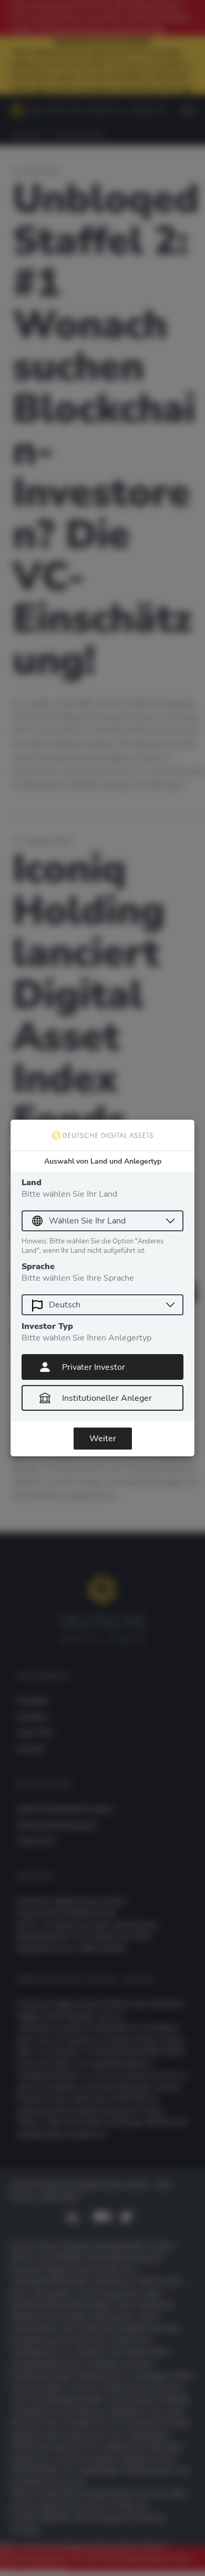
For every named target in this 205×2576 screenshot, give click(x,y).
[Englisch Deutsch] (102, 1305)
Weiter (103, 1439)
